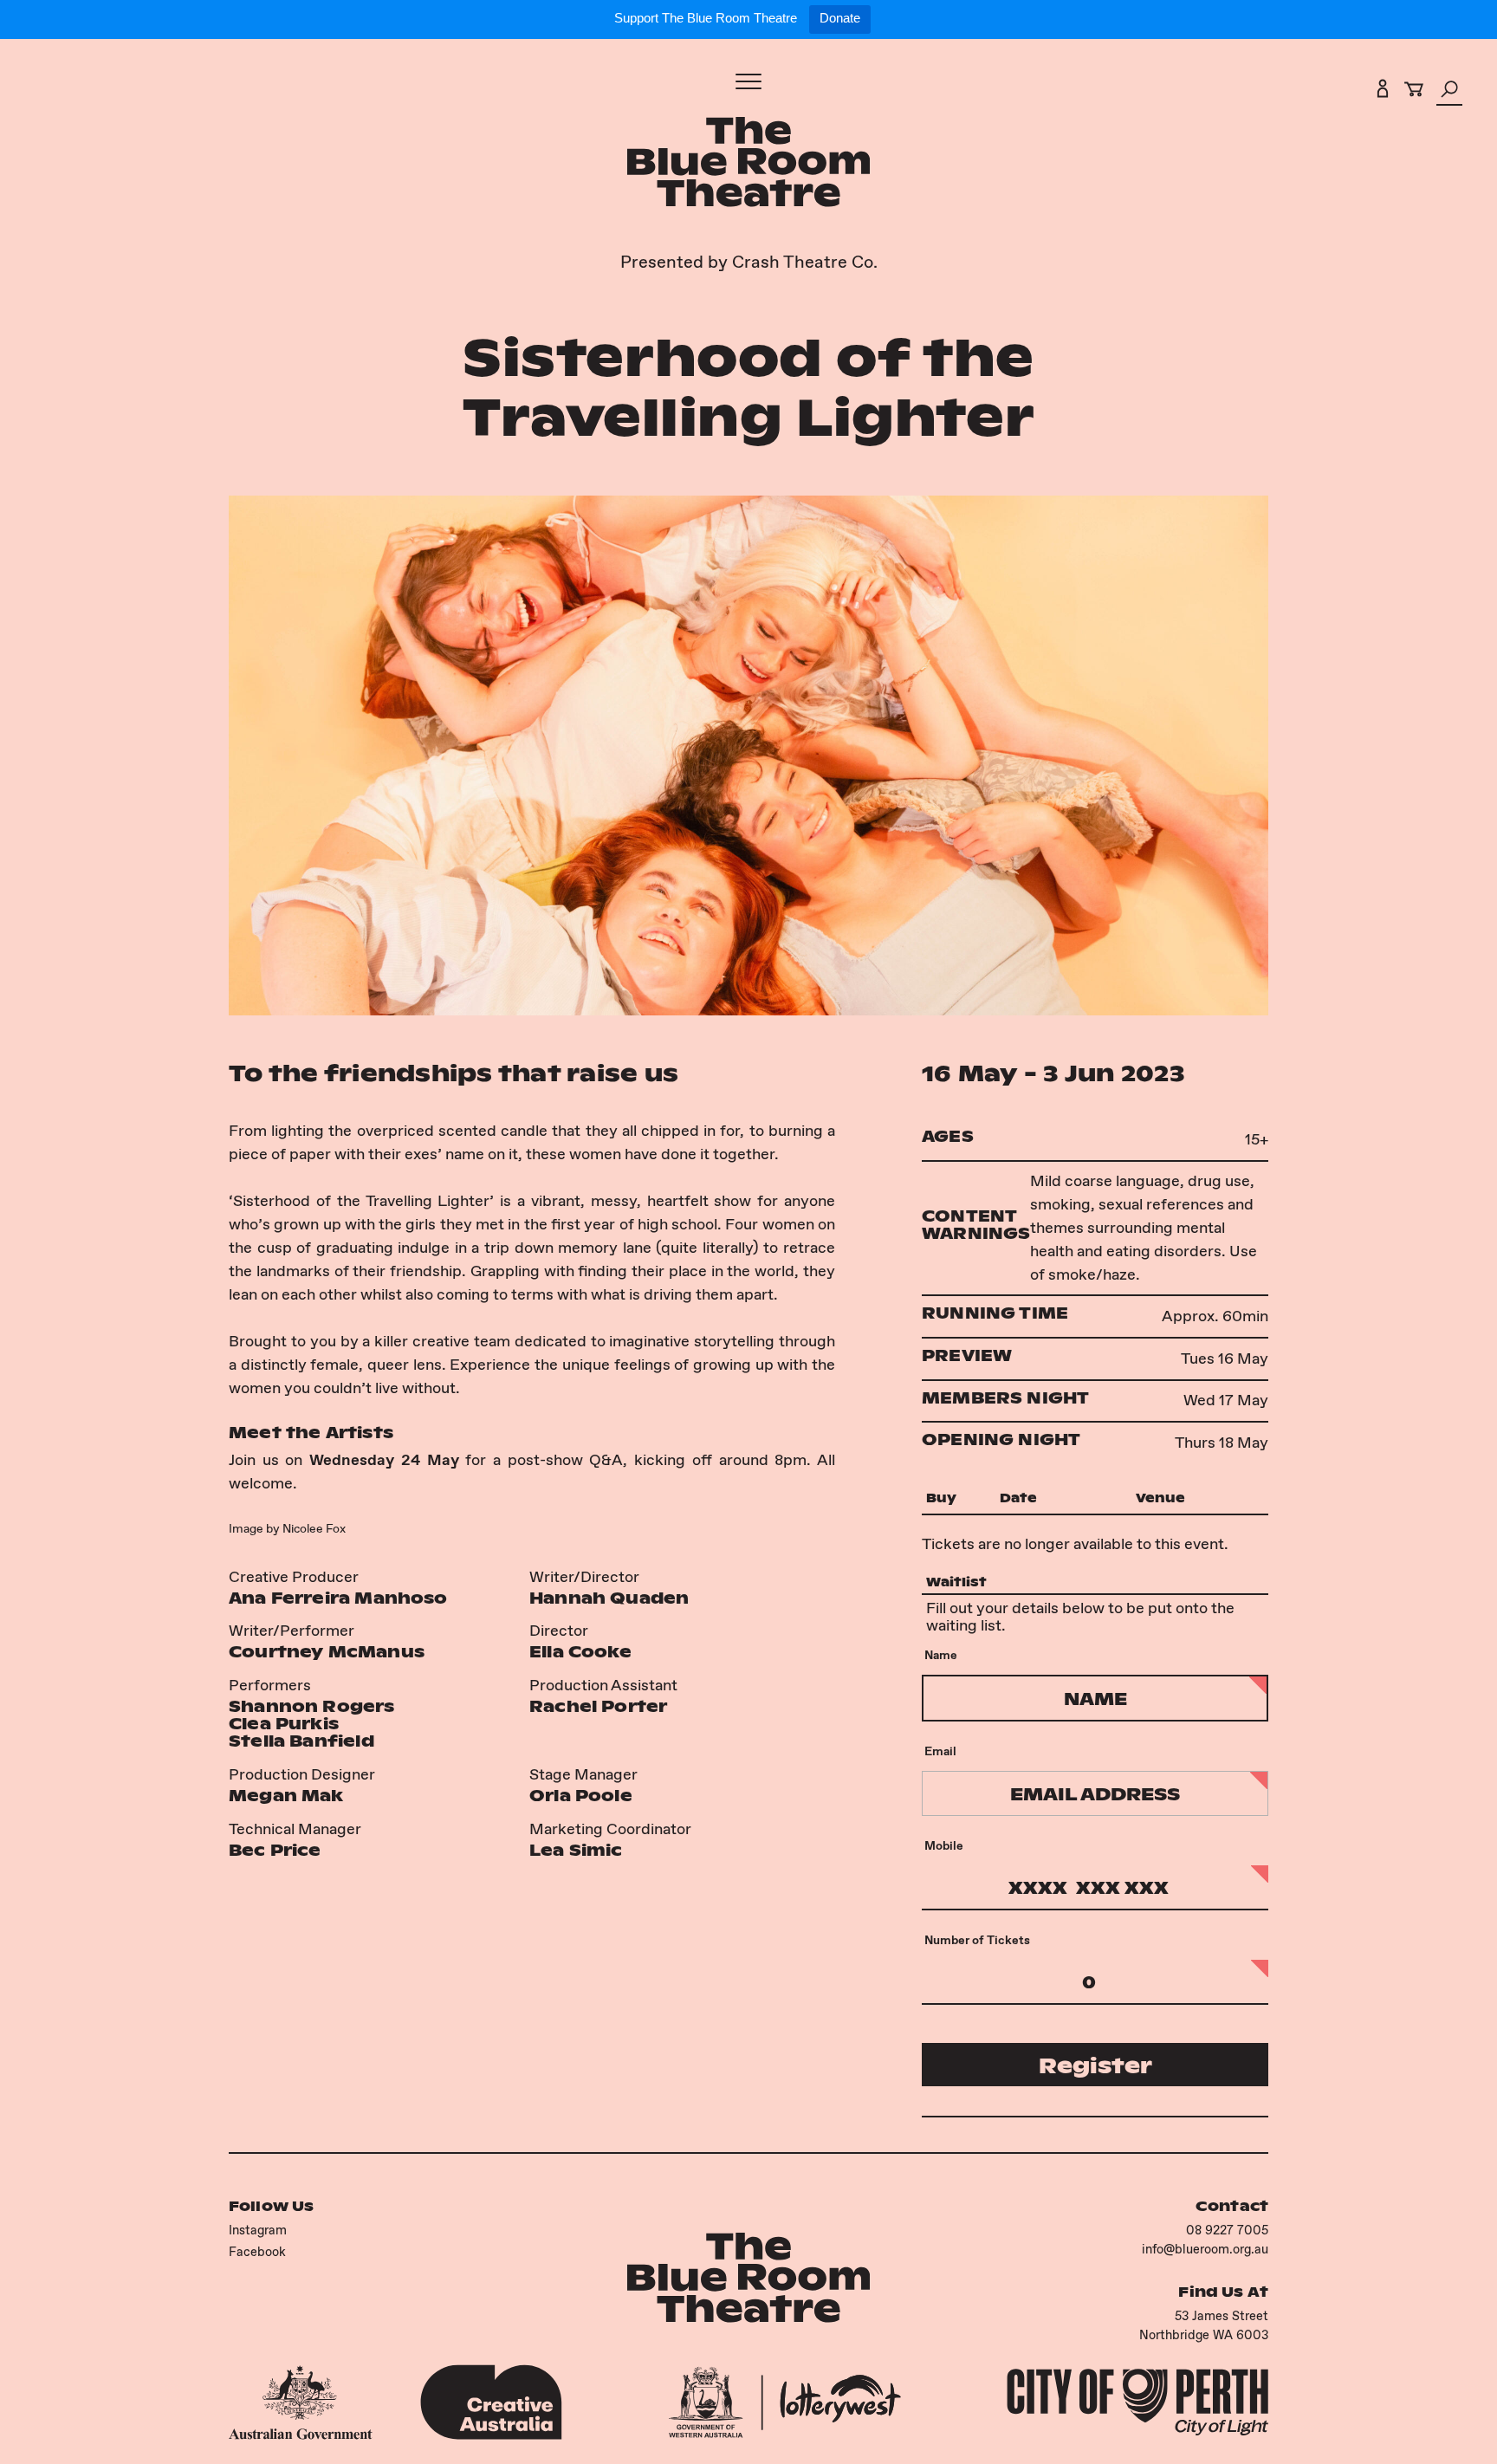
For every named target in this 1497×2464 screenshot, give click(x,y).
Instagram (258, 2230)
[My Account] (1383, 92)
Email (940, 1751)
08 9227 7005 (1227, 2230)
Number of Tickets (977, 1940)
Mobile (944, 1845)
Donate (840, 18)
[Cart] (1414, 92)
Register (1095, 2065)
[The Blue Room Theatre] (748, 165)
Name (941, 1655)
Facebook (257, 2251)
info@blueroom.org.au (1205, 2249)
